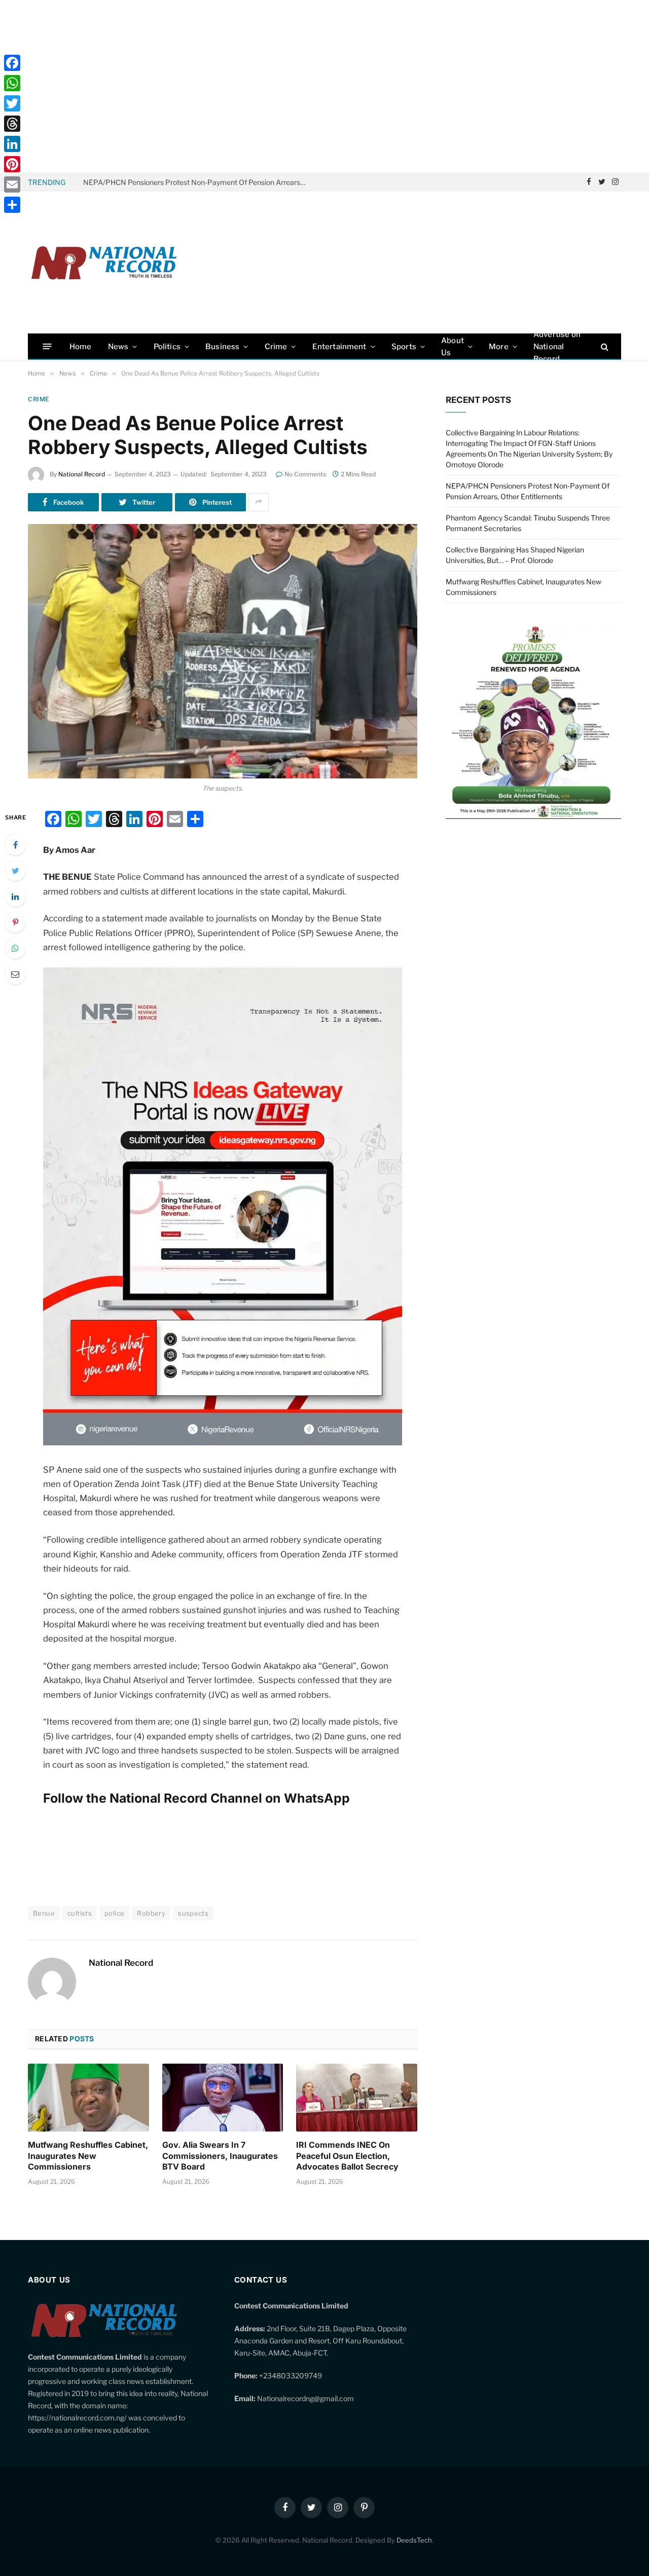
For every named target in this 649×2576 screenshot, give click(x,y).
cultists (80, 1913)
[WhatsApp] (15, 948)
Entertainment (339, 347)
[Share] (12, 205)
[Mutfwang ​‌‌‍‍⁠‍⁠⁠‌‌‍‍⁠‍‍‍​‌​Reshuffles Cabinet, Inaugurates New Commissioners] (88, 2098)
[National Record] (104, 263)
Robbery (151, 1913)
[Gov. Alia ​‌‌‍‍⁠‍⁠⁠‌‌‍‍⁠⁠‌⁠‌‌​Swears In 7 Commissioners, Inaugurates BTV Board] (223, 2098)
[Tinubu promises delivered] (533, 816)
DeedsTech (414, 2540)
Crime (276, 347)
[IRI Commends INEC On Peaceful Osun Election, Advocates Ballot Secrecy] (357, 2098)
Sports (404, 347)
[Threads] (12, 124)
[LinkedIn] (15, 897)
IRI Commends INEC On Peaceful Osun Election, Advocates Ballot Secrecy (347, 2156)
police (114, 1913)
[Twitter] (15, 871)
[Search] (604, 346)
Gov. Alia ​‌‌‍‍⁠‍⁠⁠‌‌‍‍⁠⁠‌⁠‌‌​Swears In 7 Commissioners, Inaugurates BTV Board (220, 2156)
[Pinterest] (15, 922)
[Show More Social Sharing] (259, 502)
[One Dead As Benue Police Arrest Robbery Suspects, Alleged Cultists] (223, 651)
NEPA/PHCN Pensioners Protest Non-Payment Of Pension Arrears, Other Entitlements (197, 182)
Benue (44, 1913)
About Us (453, 347)
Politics (167, 347)
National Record (82, 474)
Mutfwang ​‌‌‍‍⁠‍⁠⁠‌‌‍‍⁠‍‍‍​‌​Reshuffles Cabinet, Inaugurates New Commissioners (88, 2156)
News (118, 347)
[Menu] (47, 346)
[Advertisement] (324, 86)
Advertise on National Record (557, 346)
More (499, 347)
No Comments (305, 474)
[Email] (15, 974)
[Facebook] (15, 845)
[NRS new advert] (223, 1442)
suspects (193, 1913)
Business (222, 347)
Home (81, 347)
